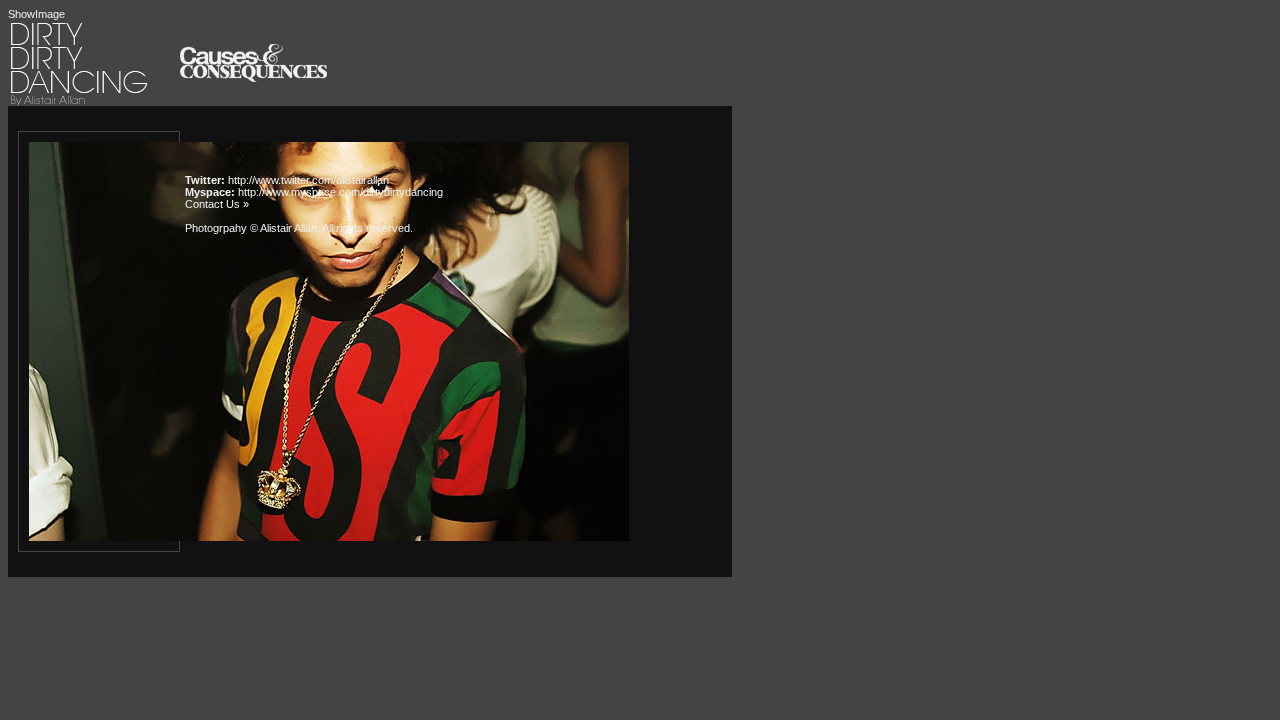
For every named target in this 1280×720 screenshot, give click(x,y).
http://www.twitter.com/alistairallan (308, 180)
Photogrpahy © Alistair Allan (251, 228)
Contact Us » (217, 204)
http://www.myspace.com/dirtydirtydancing (340, 192)
